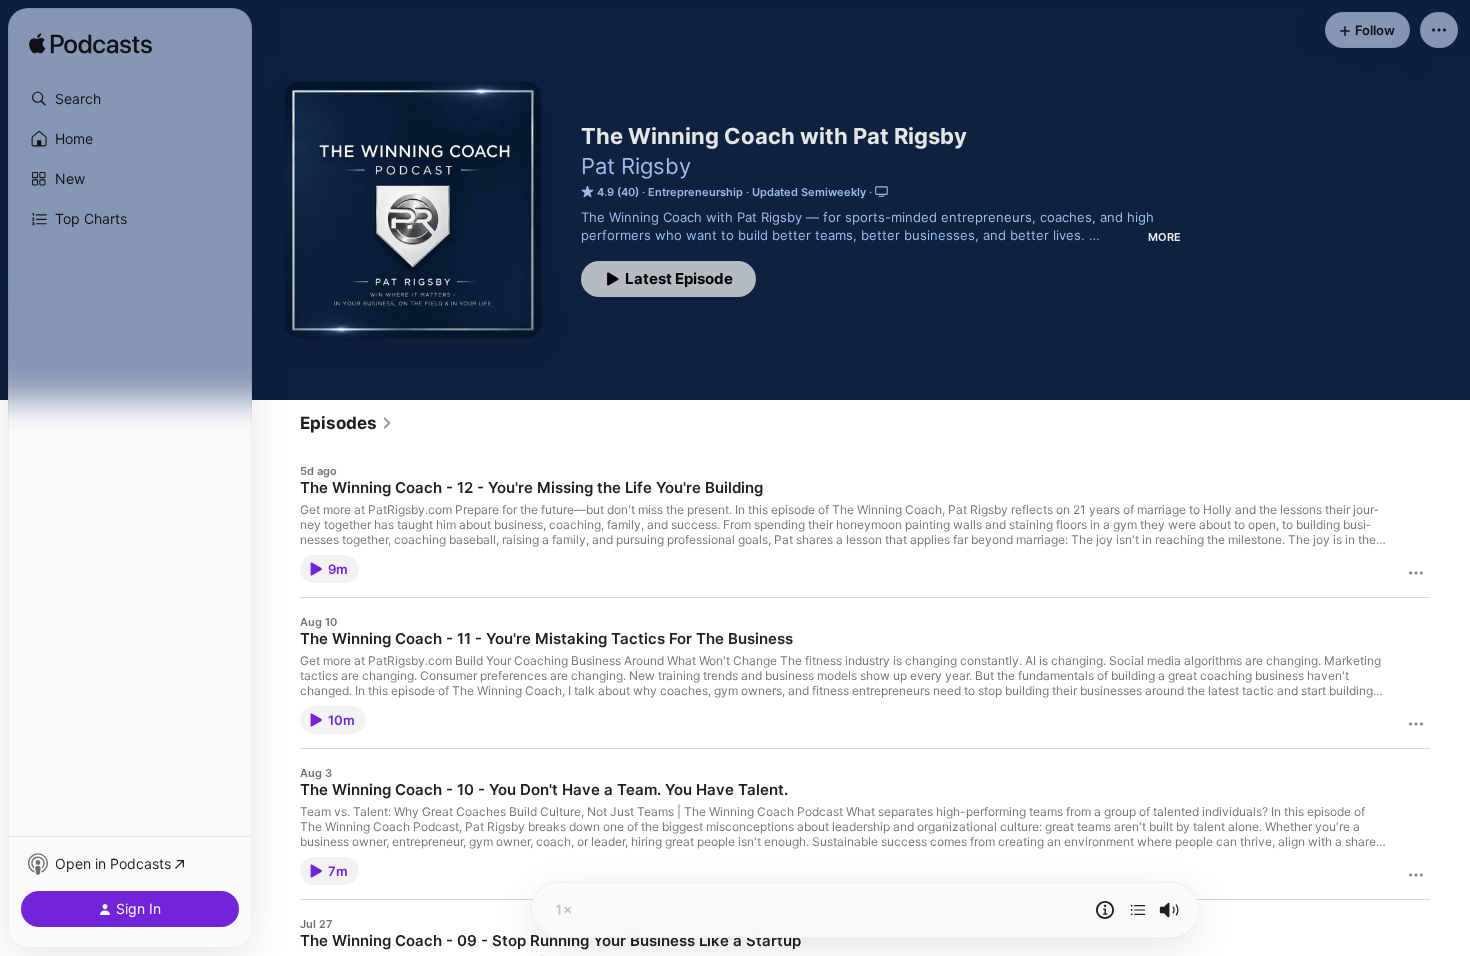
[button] (130, 99)
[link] (346, 423)
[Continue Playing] (1138, 910)
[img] (90, 45)
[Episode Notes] (1105, 910)
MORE (1164, 237)
